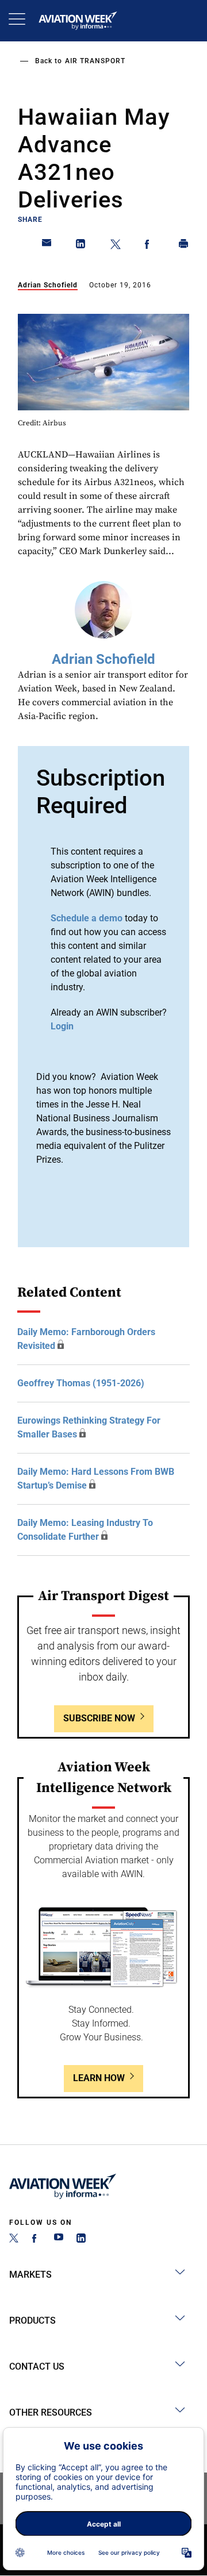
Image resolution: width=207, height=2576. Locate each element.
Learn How (99, 2078)
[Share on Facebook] (149, 246)
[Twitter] (14, 2239)
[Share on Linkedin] (81, 246)
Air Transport (95, 61)
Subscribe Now (99, 1718)
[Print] (184, 246)
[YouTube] (59, 2239)
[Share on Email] (47, 246)
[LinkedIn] (81, 2239)
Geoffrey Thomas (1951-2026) (81, 1383)
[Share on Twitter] (116, 246)
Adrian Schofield (48, 285)
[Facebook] (36, 2239)
